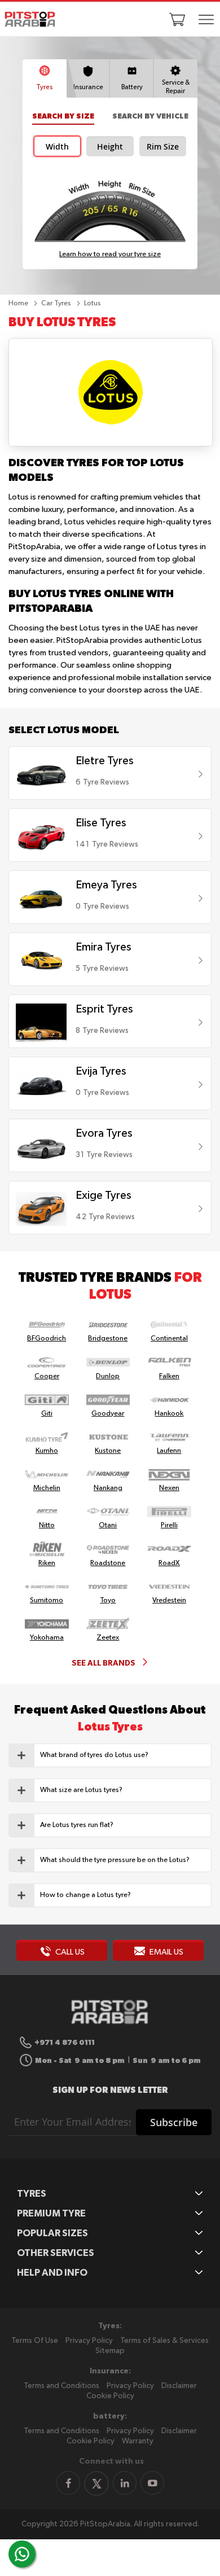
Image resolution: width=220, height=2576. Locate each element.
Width (57, 147)
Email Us (166, 1952)
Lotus (93, 303)
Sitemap (110, 2351)
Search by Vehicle (150, 116)
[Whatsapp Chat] (22, 2554)
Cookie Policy (110, 2396)
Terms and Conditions (61, 2386)
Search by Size (63, 116)
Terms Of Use (35, 2341)
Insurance (88, 87)
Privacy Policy (89, 2341)
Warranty (138, 2441)
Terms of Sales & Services (164, 2341)
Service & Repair (176, 87)
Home (19, 303)
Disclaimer (179, 2386)
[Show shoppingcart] (177, 19)
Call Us (69, 1952)
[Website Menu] (206, 20)
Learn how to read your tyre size (110, 254)
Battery (132, 87)
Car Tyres (57, 303)
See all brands (104, 1663)
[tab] (110, 1755)
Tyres (44, 87)
